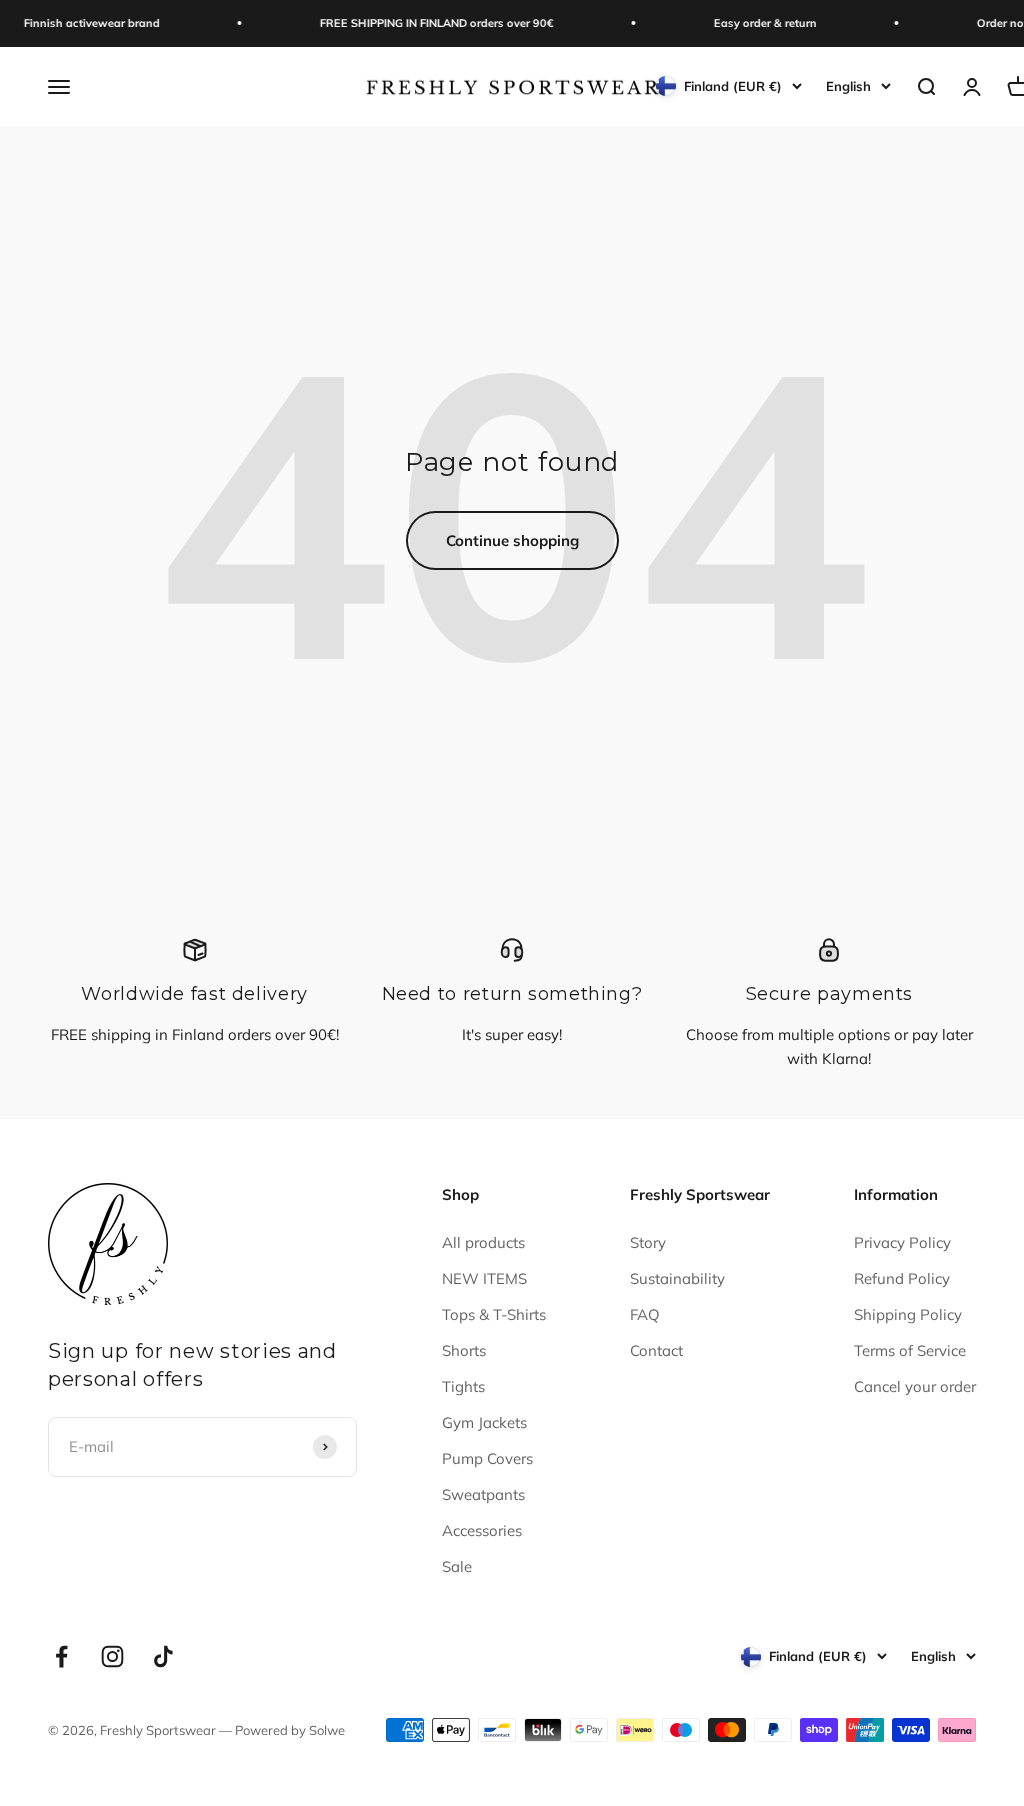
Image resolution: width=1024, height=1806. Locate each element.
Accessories (482, 1530)
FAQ (645, 1314)
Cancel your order (915, 1386)
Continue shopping (512, 540)
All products (483, 1242)
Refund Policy (902, 1278)
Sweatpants (483, 1494)
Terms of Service (910, 1350)
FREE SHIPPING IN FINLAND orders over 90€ (424, 23)
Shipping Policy (908, 1314)
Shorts (464, 1350)
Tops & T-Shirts (494, 1314)
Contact (656, 1350)
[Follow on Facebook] (61, 1656)
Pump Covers (487, 1458)
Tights (463, 1386)
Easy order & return (752, 23)
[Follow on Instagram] (112, 1656)
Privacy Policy (902, 1242)
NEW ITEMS (484, 1278)
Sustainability (677, 1278)
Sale (457, 1566)
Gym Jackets (484, 1422)
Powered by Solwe (290, 1730)
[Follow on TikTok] (163, 1656)
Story (648, 1242)
